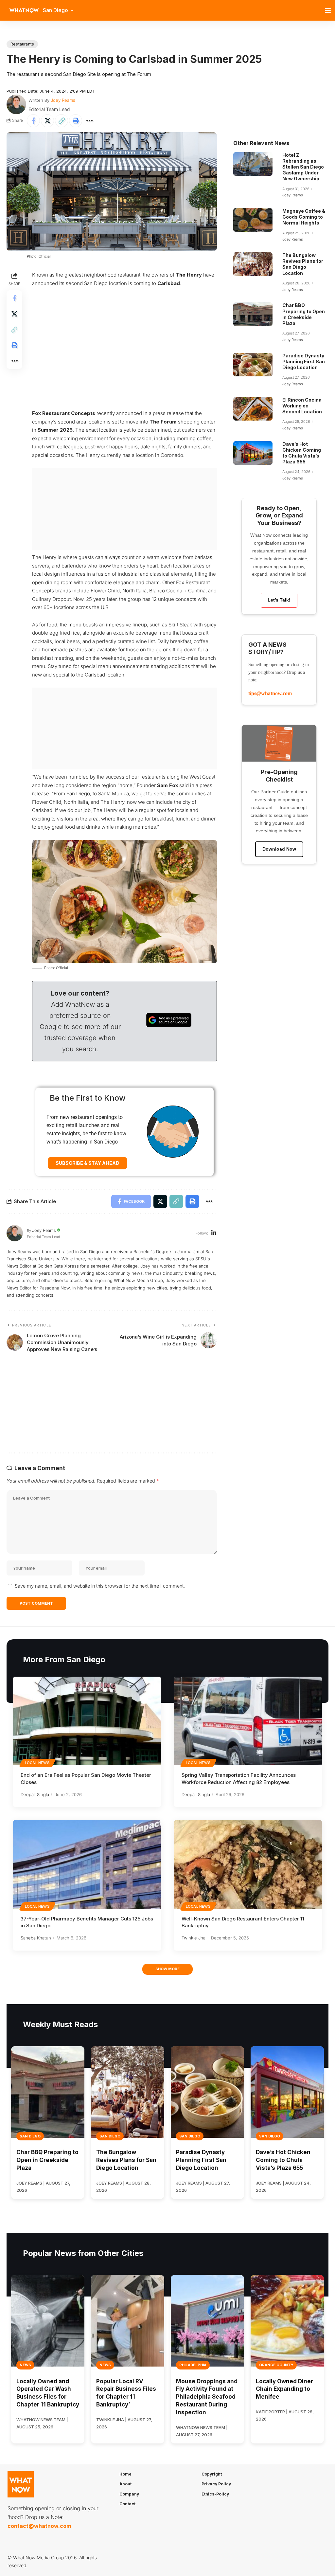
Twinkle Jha (194, 1938)
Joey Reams (63, 100)
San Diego (30, 2136)
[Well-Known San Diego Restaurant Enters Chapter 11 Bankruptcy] (248, 1864)
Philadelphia (193, 2365)
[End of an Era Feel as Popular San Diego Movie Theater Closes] (87, 1721)
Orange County (276, 2365)
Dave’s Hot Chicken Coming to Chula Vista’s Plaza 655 (302, 453)
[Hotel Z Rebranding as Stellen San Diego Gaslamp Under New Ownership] (253, 164)
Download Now (279, 849)
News (25, 2365)
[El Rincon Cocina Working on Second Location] (253, 409)
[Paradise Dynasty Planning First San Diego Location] (253, 365)
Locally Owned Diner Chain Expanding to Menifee (284, 2389)
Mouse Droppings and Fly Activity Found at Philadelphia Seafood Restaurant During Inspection (207, 2397)
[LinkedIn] (214, 1233)
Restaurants (22, 44)
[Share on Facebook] (33, 121)
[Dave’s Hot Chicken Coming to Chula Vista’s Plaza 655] (253, 453)
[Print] (76, 121)
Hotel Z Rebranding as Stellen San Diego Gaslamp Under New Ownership (303, 167)
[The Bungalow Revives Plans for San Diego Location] (253, 264)
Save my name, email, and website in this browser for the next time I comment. (100, 1586)
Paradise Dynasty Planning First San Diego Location (304, 361)
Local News (37, 1763)
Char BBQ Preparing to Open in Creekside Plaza (304, 314)
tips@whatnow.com (270, 693)
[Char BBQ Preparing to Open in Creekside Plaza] (253, 314)
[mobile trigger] (329, 10)
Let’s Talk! (279, 600)
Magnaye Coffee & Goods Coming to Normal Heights (304, 217)
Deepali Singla (35, 1794)
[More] (90, 121)
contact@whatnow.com (39, 2526)
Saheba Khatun (36, 1938)
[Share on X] (47, 121)
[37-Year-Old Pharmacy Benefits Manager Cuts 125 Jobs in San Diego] (87, 1864)
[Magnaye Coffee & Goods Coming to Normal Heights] (253, 220)
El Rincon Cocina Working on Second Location (302, 406)
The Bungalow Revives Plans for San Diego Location (303, 264)
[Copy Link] (62, 121)
